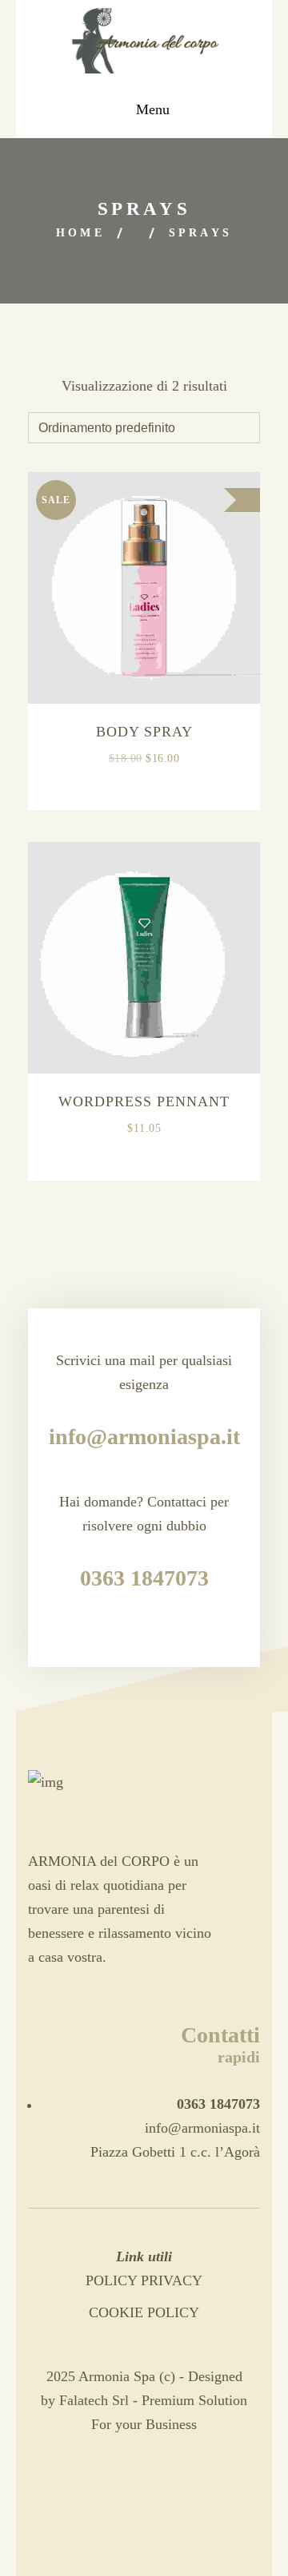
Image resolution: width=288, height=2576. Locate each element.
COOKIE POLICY (144, 2312)
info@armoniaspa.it (202, 2128)
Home (80, 233)
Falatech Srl (94, 2400)
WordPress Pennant (144, 1101)
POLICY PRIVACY (144, 2280)
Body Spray (144, 732)
